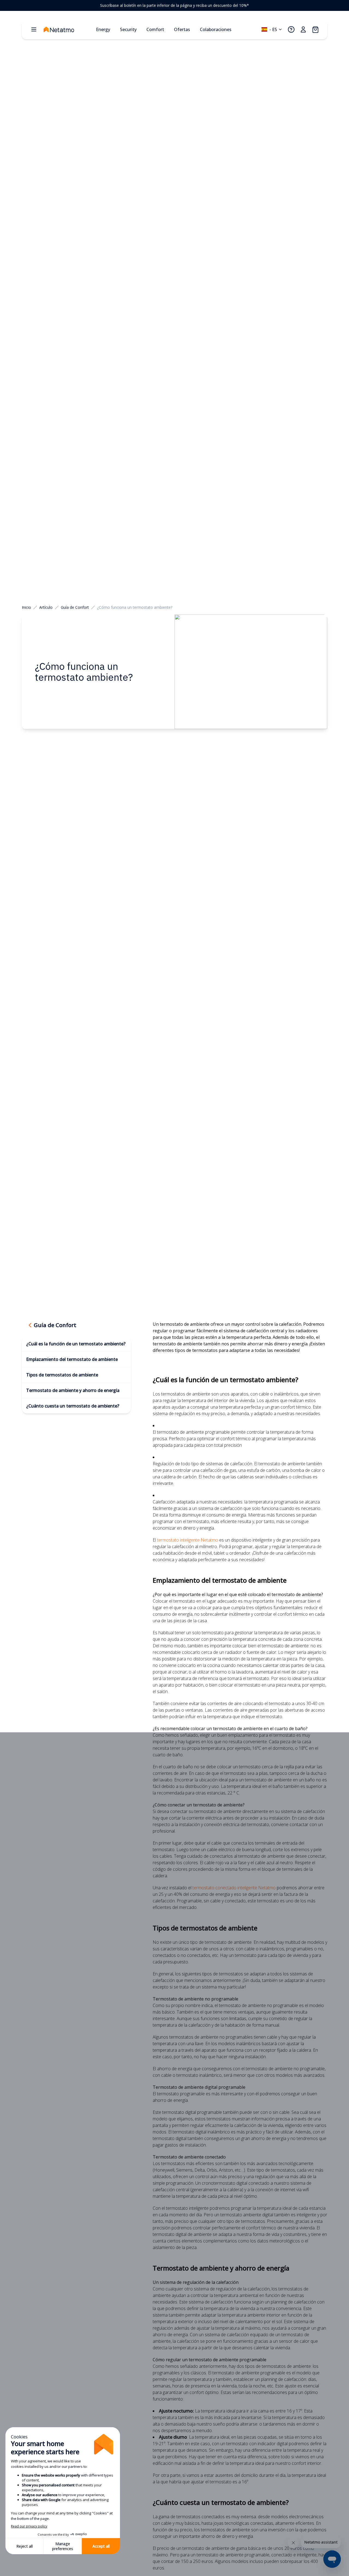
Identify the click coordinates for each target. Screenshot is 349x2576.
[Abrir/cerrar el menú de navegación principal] (34, 29)
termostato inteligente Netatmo (188, 1540)
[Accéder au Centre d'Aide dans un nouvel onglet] (291, 29)
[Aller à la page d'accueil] (68, 29)
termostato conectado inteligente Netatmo (234, 1888)
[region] (174, 5)
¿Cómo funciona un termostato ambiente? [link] (135, 607)
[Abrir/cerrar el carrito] (315, 29)
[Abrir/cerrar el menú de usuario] (303, 29)
